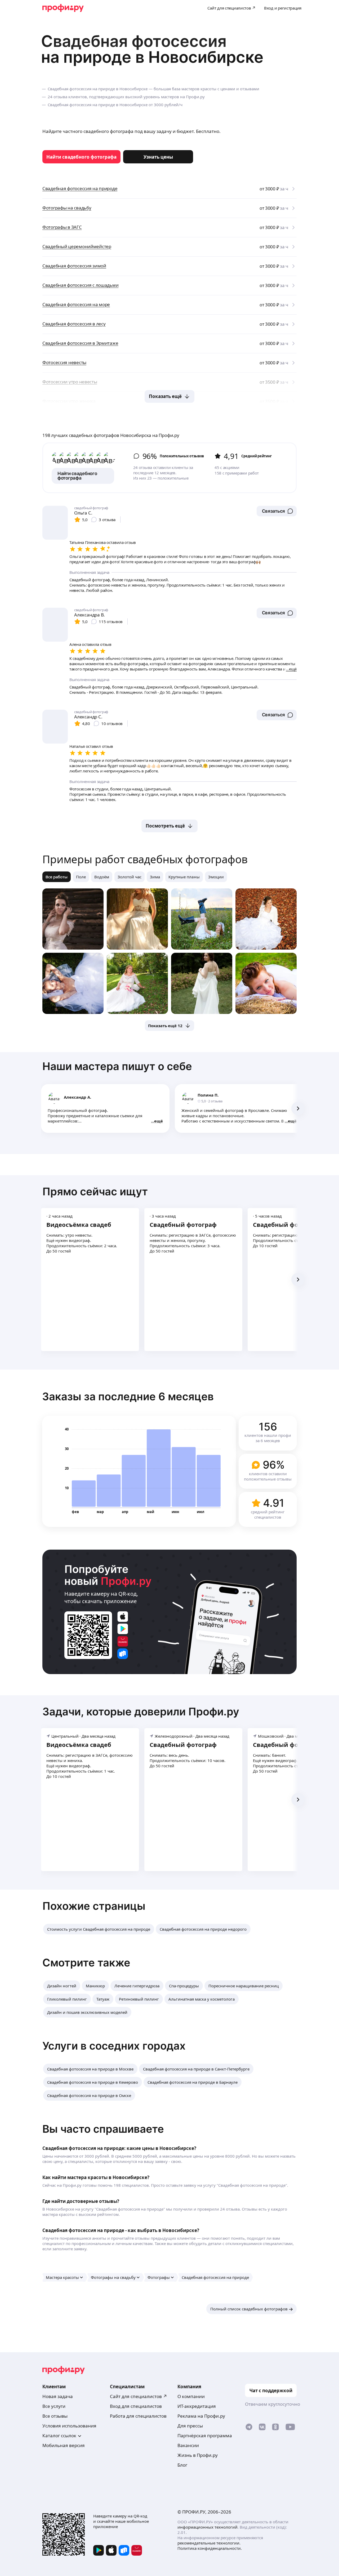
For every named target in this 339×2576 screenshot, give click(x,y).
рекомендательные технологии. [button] (209, 2543)
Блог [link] (182, 2465)
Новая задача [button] (58, 2396)
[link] (81, 157)
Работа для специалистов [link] (138, 2416)
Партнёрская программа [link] (205, 2436)
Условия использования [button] (69, 2426)
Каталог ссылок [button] (59, 2436)
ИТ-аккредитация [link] (197, 2406)
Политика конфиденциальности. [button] (210, 2548)
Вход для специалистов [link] (136, 2406)
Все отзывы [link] (55, 2416)
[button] (277, 511)
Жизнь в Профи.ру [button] (198, 2455)
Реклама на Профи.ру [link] (201, 2416)
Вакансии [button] (188, 2445)
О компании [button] (191, 2396)
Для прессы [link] (190, 2426)
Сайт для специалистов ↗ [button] (139, 2396)
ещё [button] (159, 1121)
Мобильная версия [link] (64, 2445)
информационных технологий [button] (208, 2527)
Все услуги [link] (54, 2406)
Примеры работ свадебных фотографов (145, 859)
